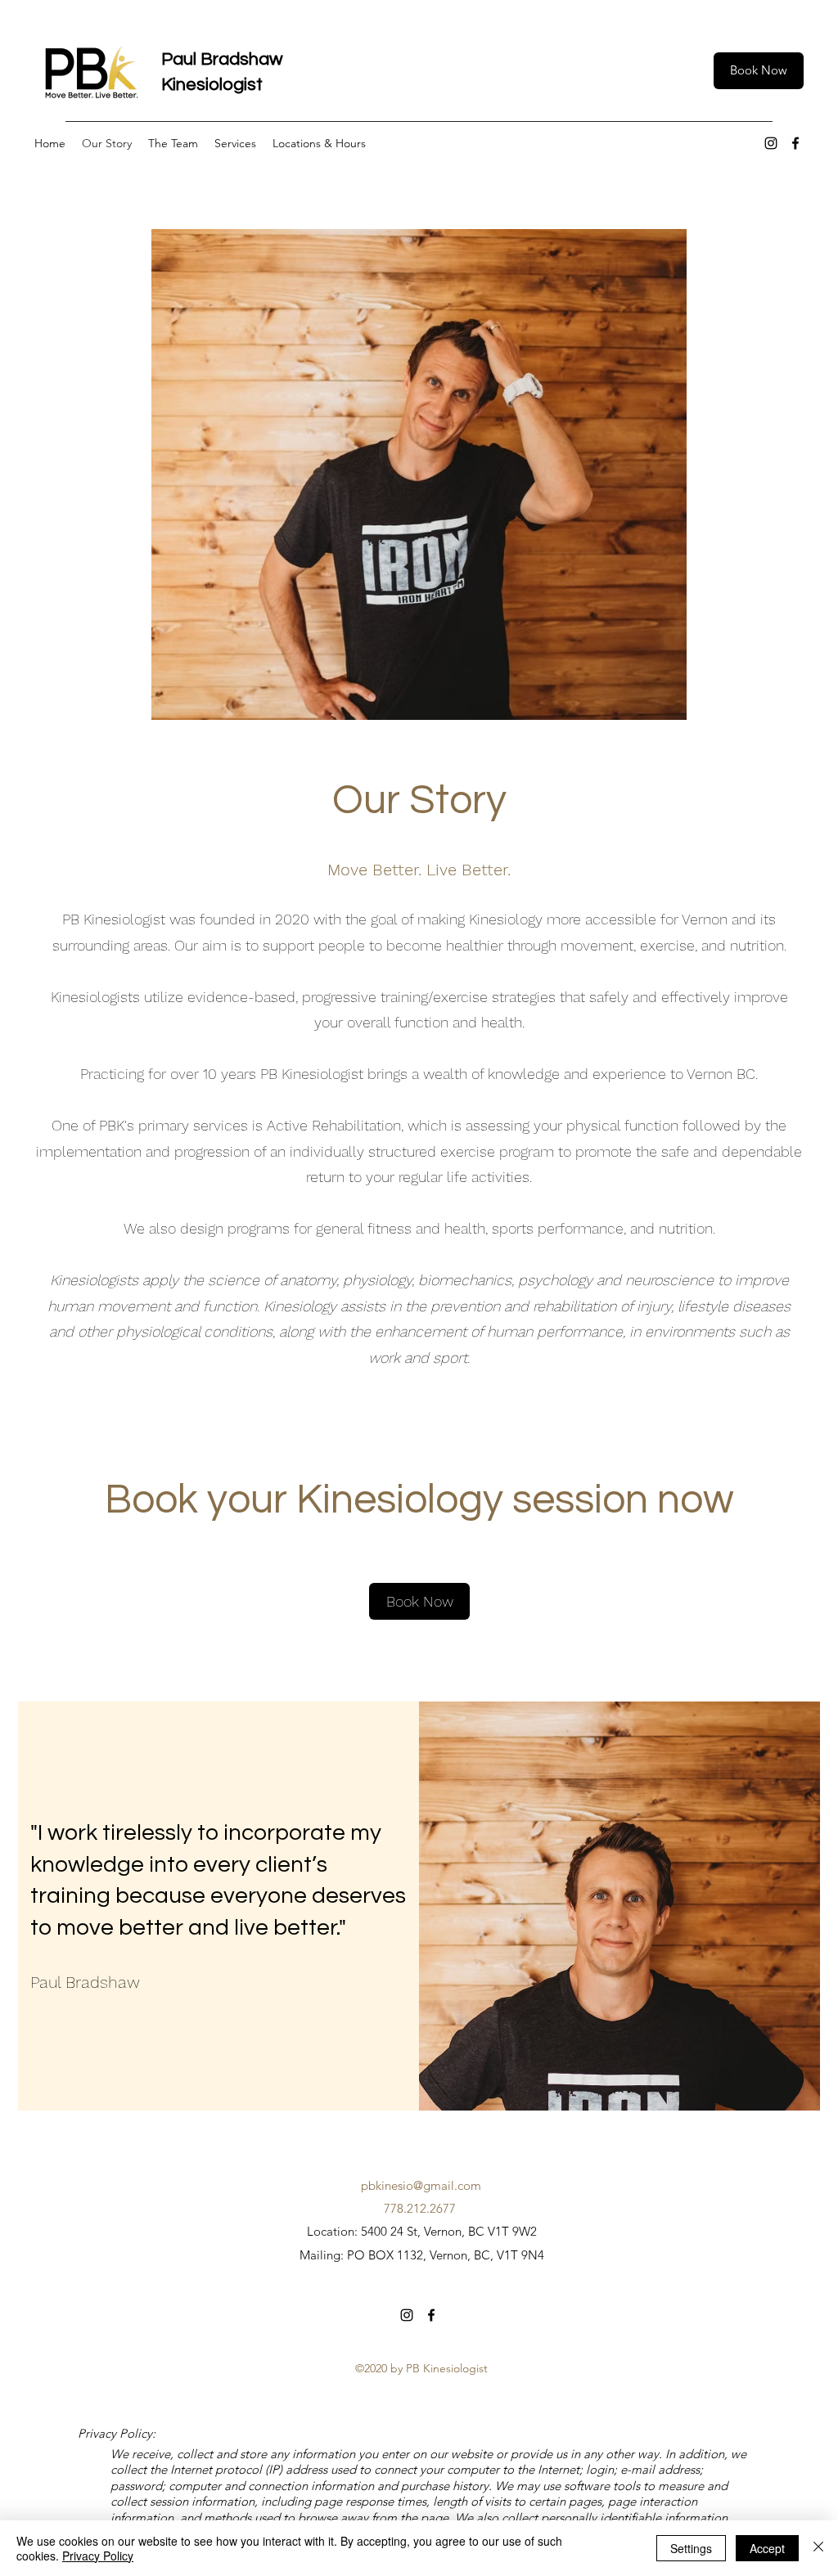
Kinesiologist (212, 85)
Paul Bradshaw (224, 59)
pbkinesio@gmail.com (421, 2185)
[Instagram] (771, 143)
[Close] (818, 2548)
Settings (691, 2548)
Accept (767, 2548)
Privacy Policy (98, 2556)
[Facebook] (795, 143)
